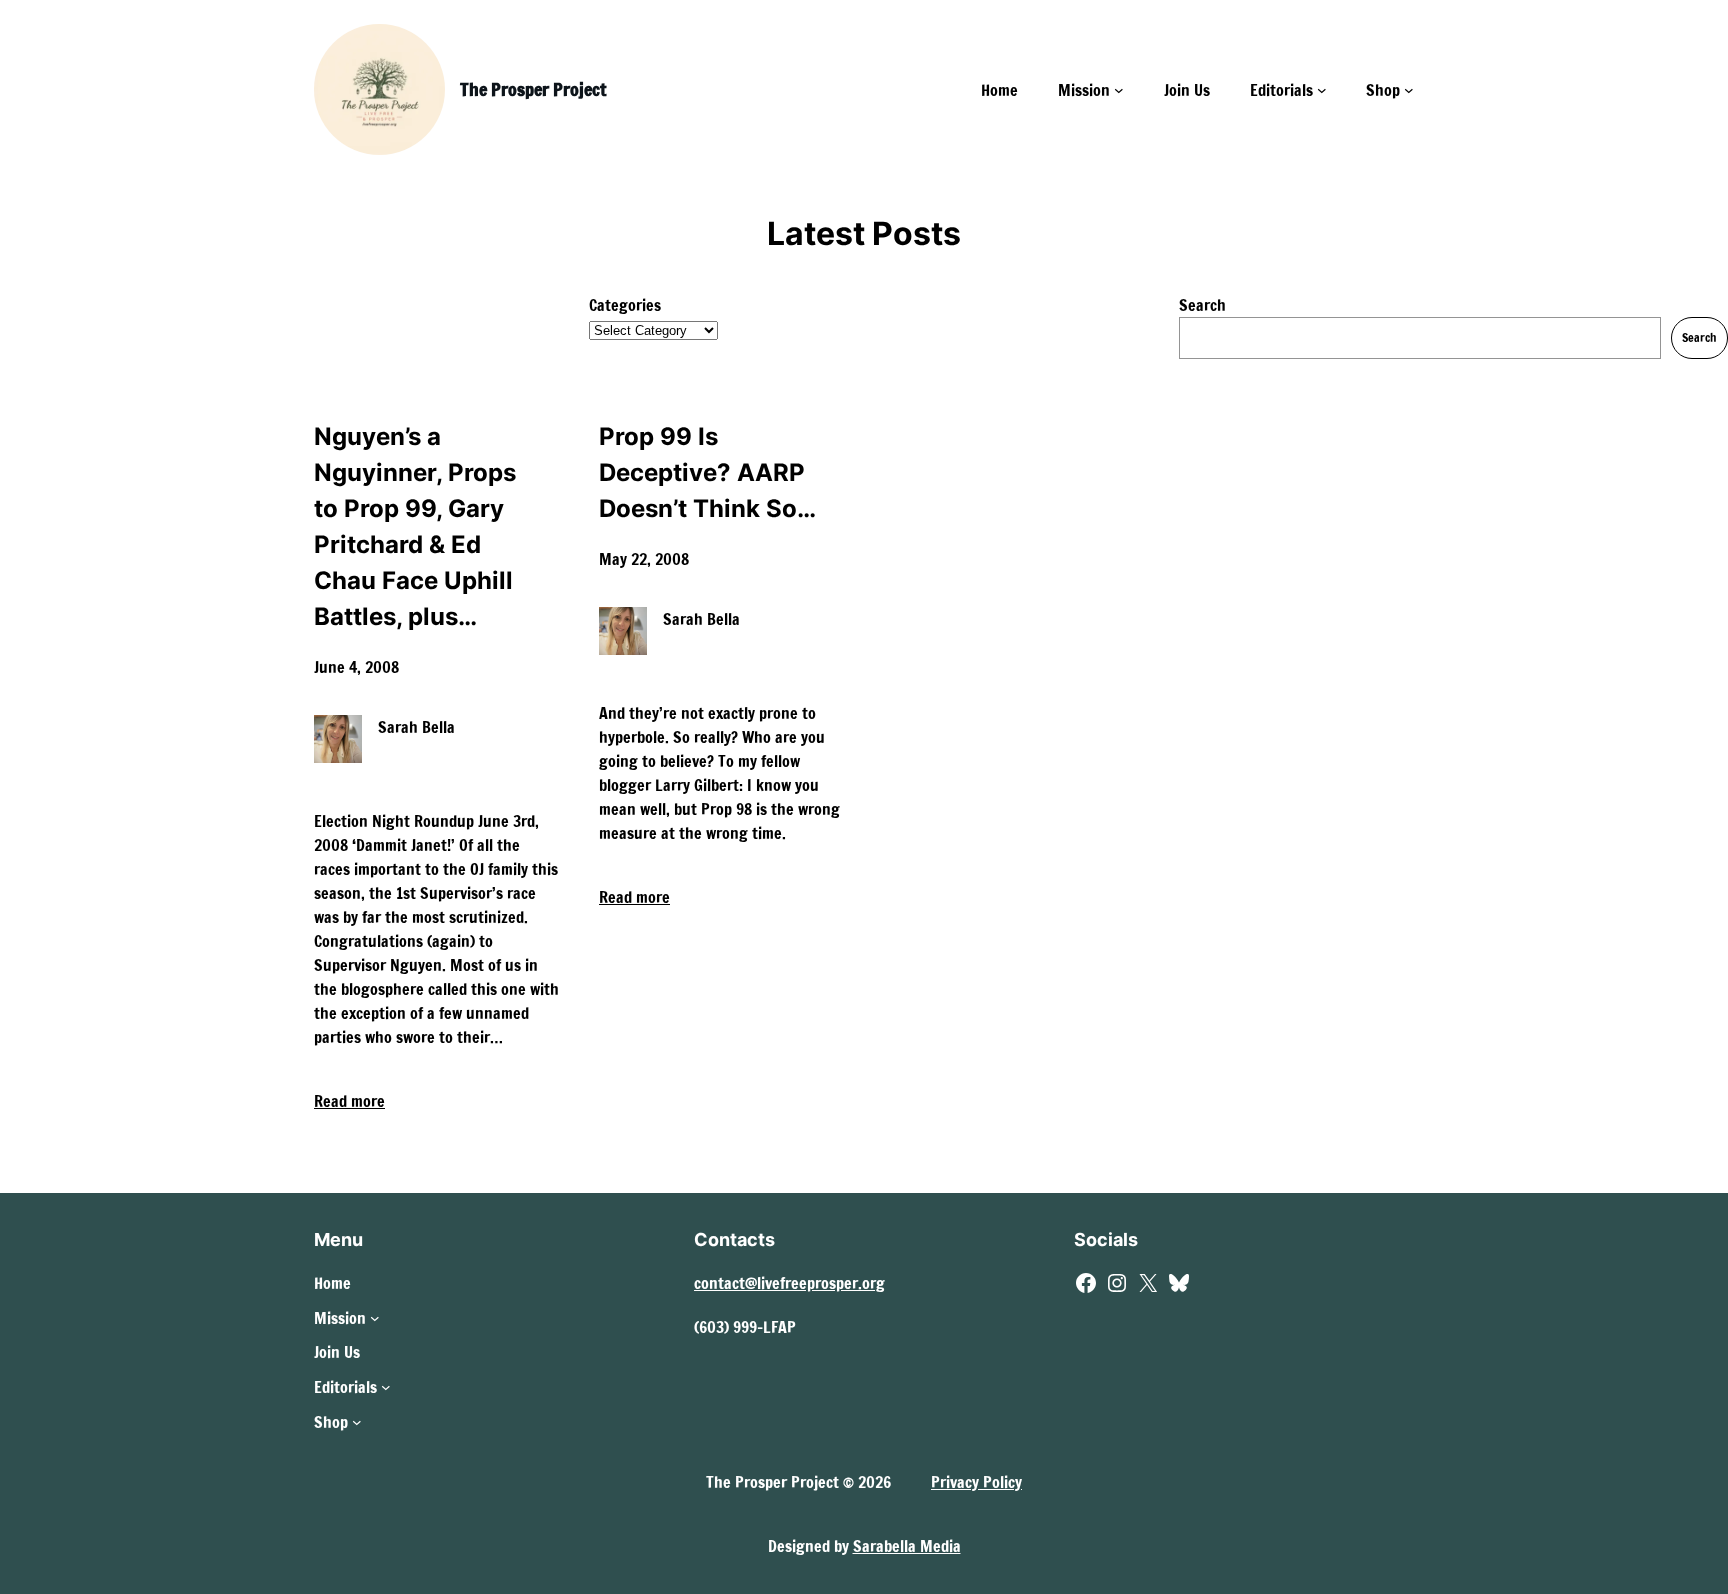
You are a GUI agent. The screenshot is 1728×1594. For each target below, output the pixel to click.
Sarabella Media (907, 1546)
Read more (349, 1101)
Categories (625, 305)
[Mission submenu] (1119, 90)
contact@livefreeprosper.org (789, 1283)
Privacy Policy (976, 1482)
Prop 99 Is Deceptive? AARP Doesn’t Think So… (707, 472)
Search (1202, 305)
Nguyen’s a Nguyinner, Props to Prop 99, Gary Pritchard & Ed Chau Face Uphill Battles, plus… (415, 526)
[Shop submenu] (1409, 90)
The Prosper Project (533, 89)
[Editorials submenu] (1322, 90)
